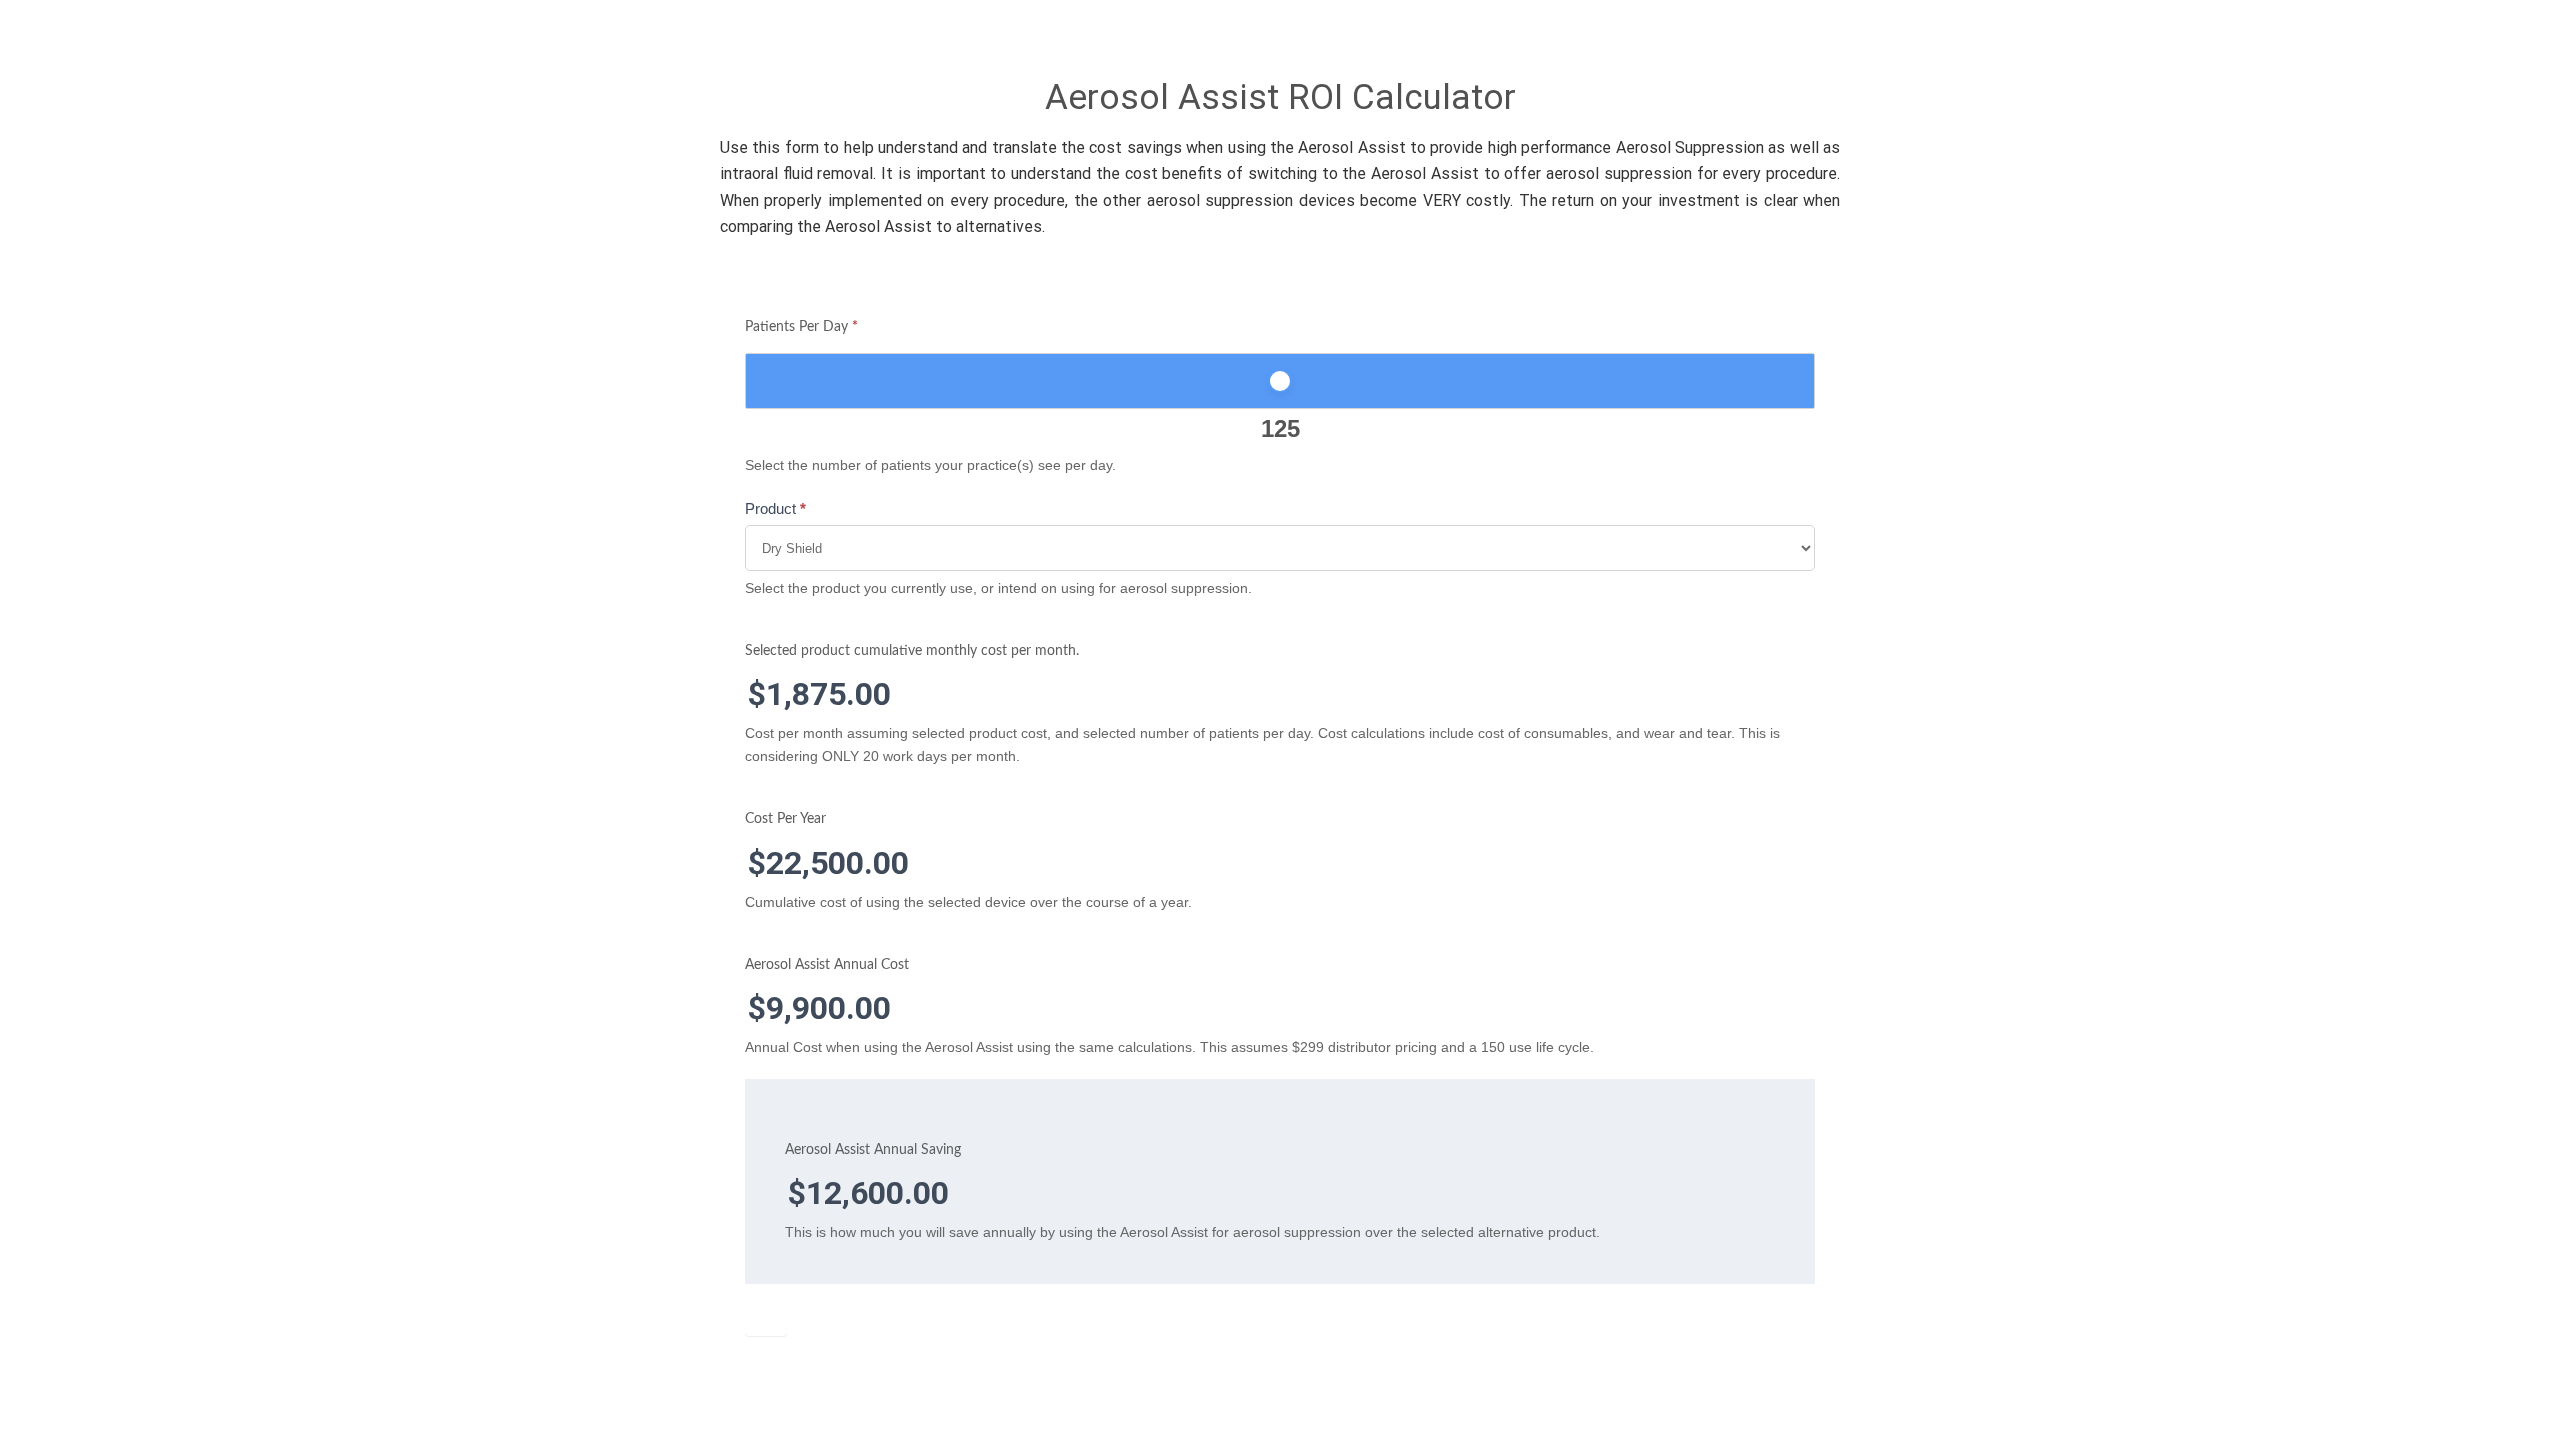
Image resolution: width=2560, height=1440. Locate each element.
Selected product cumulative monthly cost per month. (912, 651)
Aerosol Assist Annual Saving (873, 1150)
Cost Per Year (785, 819)
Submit (766, 1325)
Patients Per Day (801, 327)
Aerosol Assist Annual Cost (827, 965)
